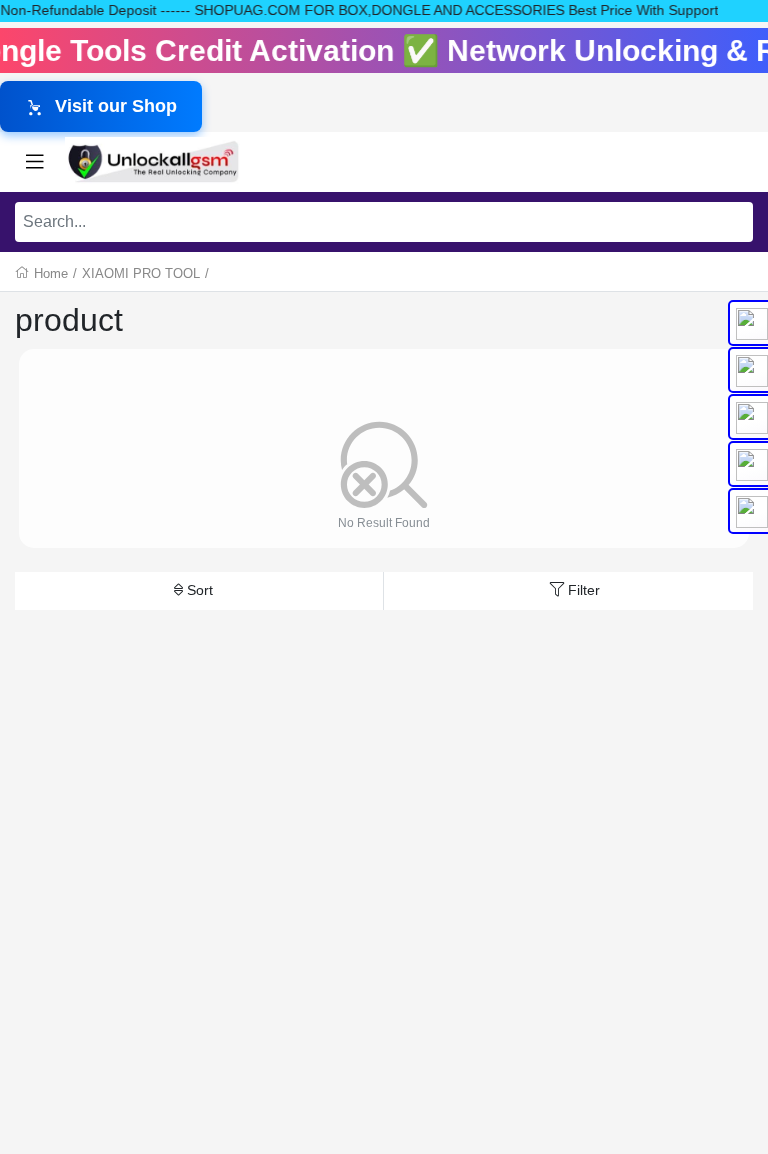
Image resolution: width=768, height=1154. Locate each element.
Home (51, 273)
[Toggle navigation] (35, 162)
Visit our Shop (116, 106)
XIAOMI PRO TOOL (141, 273)
